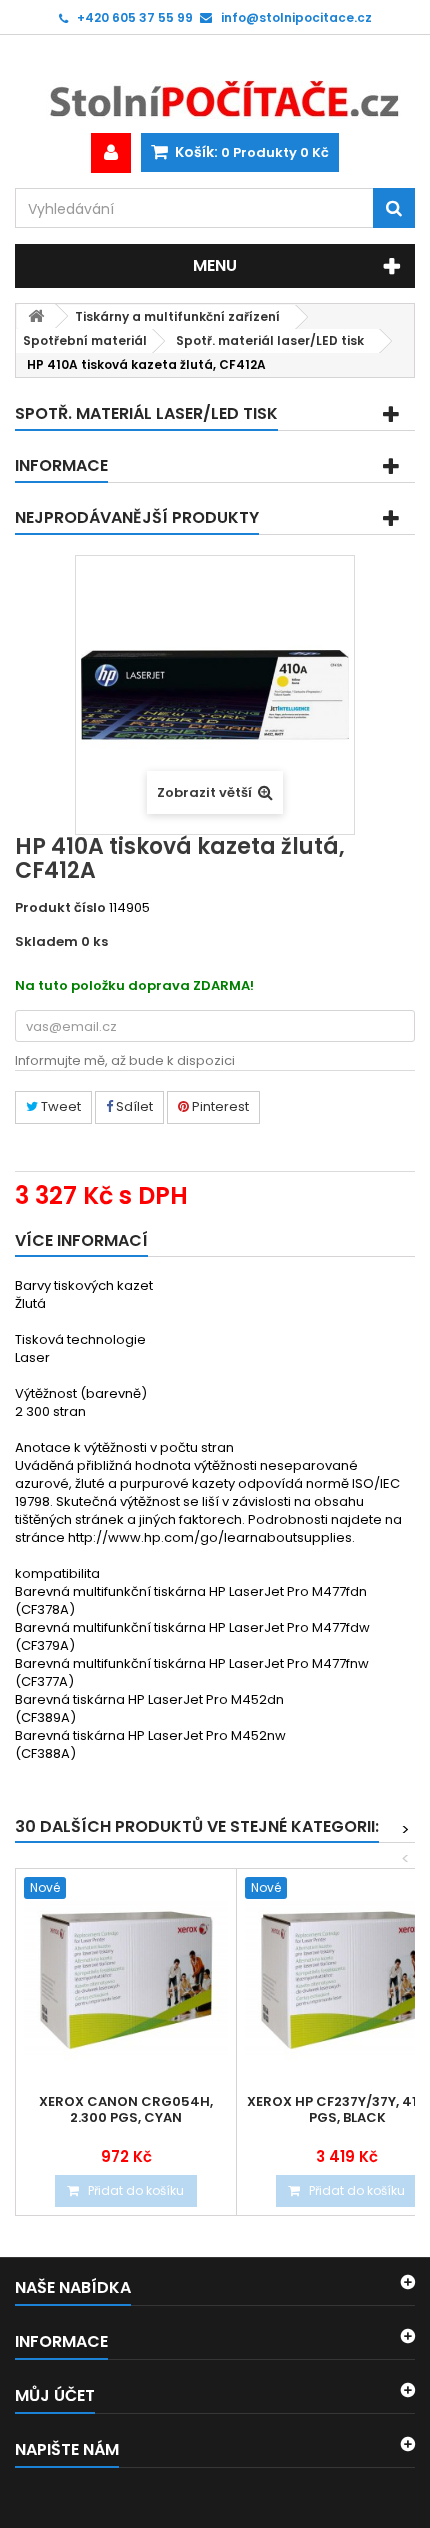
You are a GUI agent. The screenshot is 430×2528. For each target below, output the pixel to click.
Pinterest (219, 1106)
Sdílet (133, 1106)
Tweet (59, 1106)
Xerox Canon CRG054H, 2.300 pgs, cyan (126, 2110)
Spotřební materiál (85, 340)
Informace (61, 465)
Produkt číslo (60, 908)
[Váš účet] (111, 153)
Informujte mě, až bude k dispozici (125, 1060)
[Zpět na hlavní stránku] (36, 316)
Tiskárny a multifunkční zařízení (177, 316)
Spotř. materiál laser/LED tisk (270, 340)
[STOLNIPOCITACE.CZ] (215, 84)
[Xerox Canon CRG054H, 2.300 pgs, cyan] (126, 1979)
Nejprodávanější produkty (137, 517)
